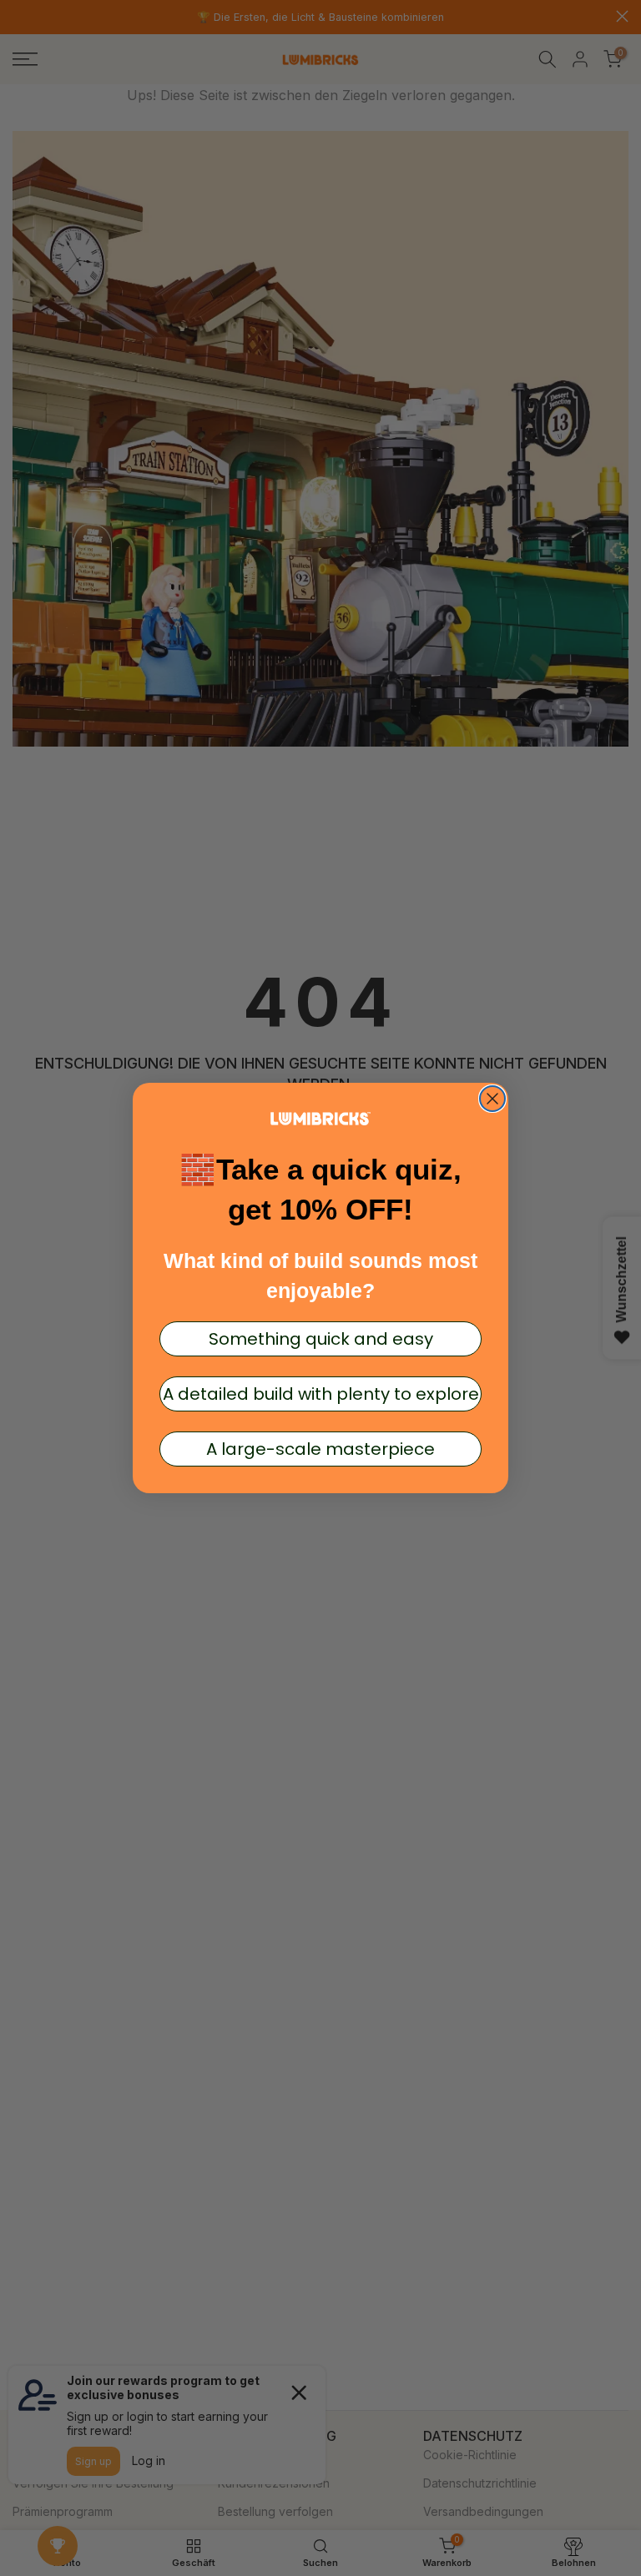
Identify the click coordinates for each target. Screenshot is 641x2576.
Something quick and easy (321, 1339)
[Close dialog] (492, 1099)
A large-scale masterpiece (320, 1449)
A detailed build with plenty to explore (321, 1394)
